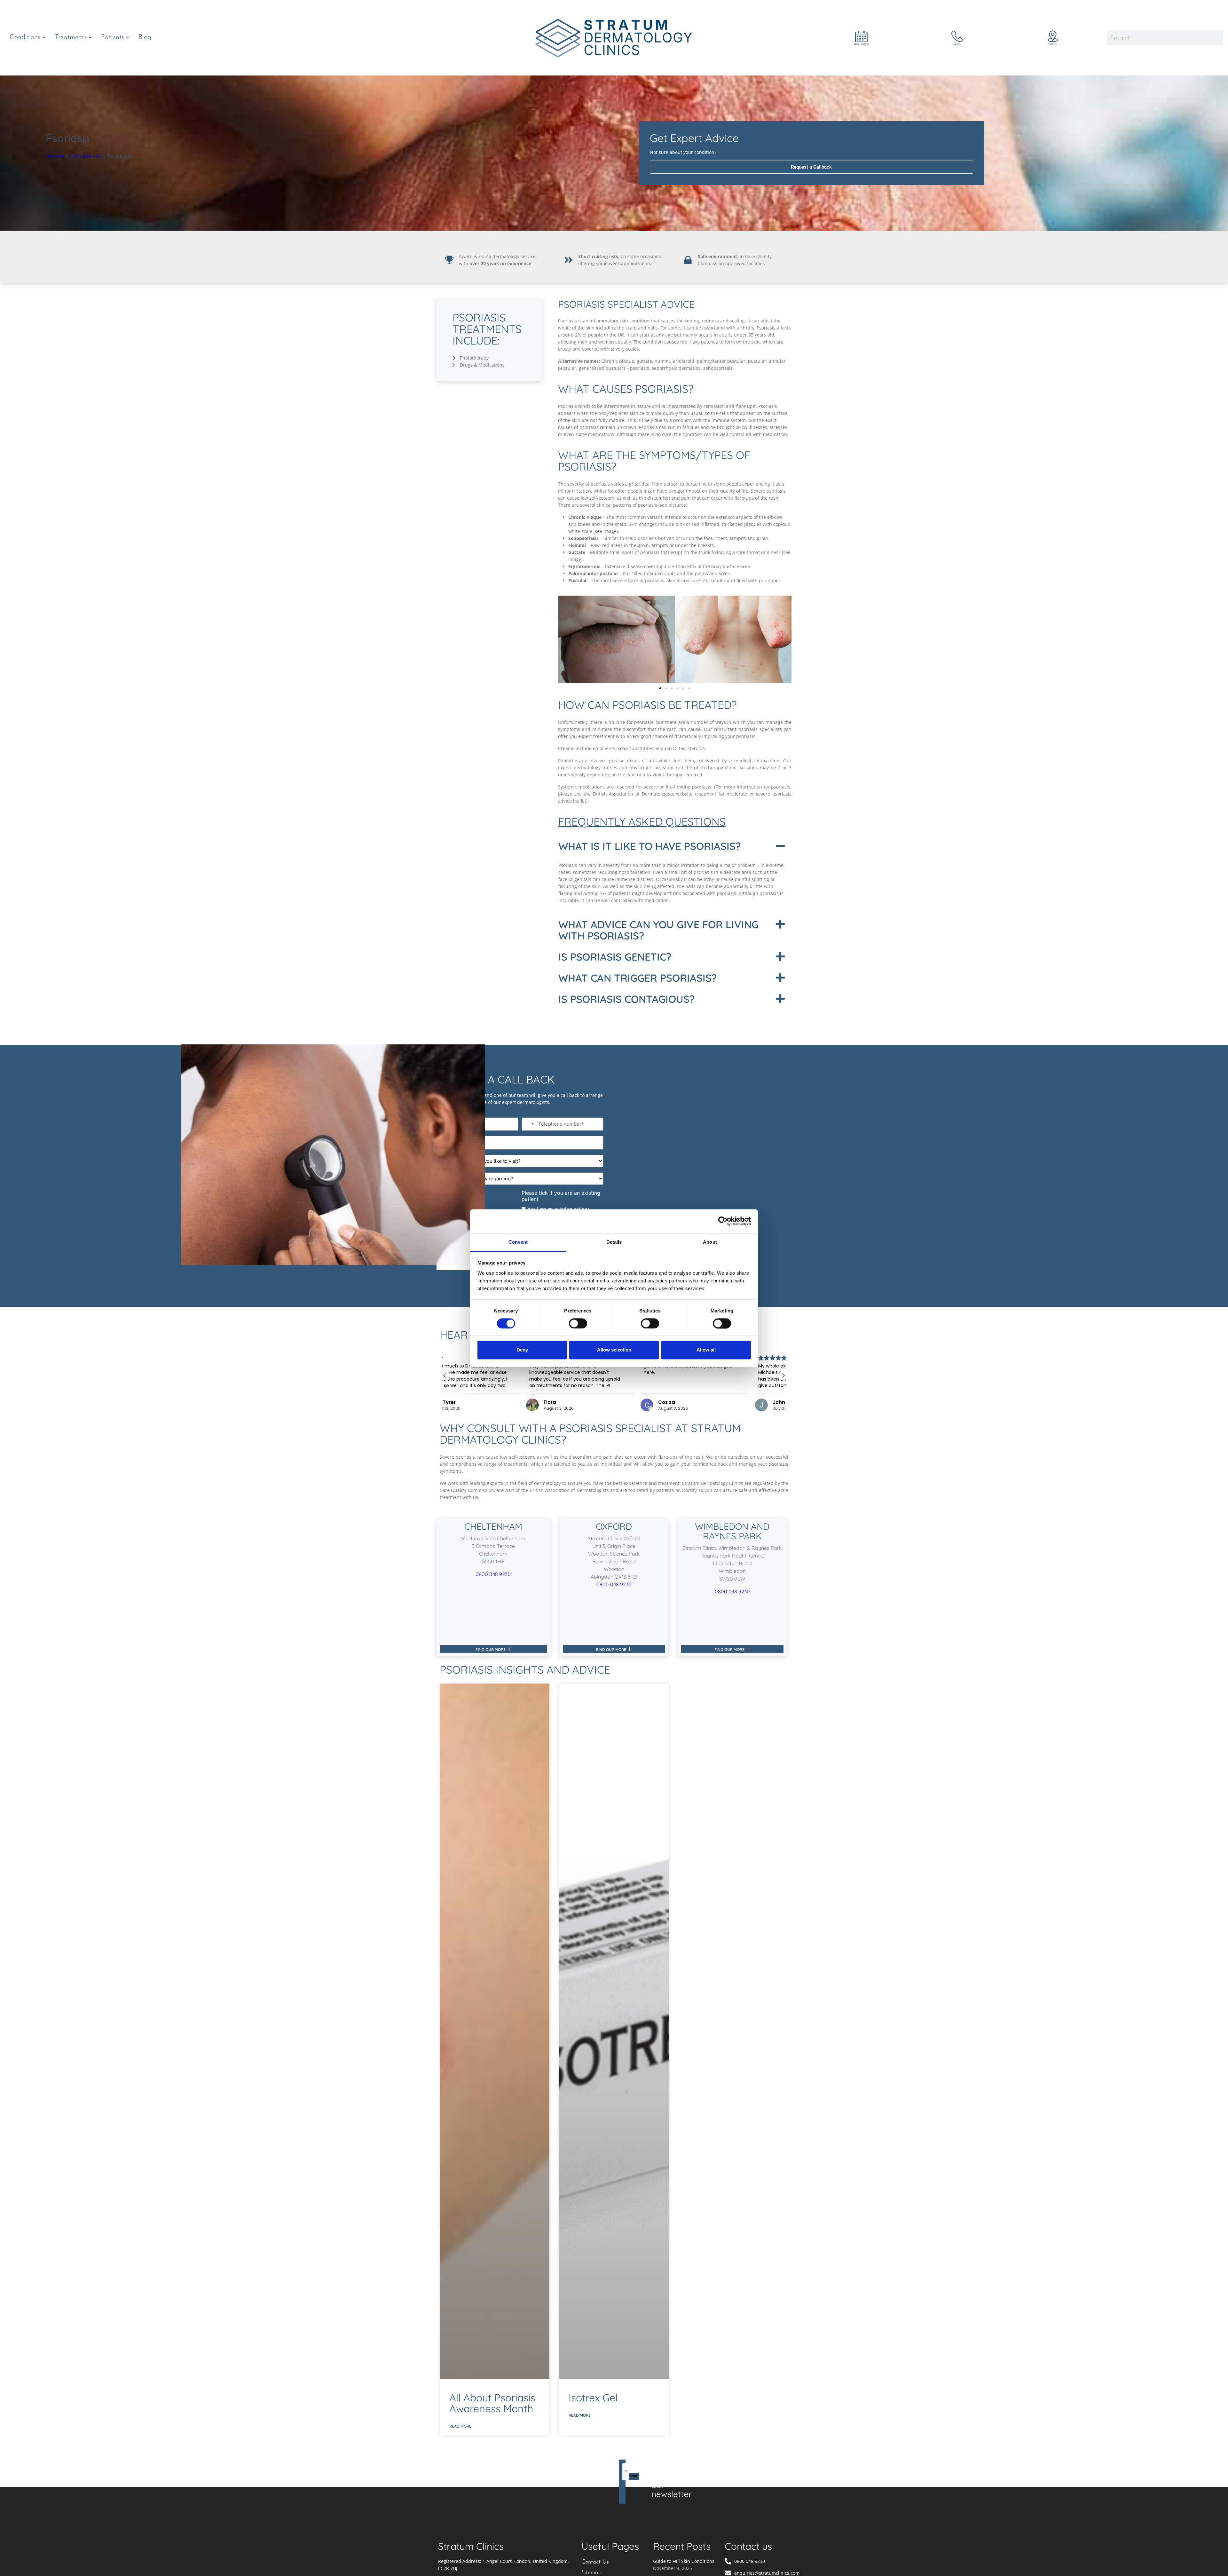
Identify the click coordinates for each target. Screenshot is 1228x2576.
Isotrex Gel (593, 2398)
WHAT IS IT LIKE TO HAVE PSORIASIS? (649, 846)
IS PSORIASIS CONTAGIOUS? (626, 999)
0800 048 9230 (493, 1574)
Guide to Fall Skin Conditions (684, 2561)
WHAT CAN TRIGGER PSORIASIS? (638, 978)
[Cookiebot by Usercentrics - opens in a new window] (723, 1221)
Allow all (706, 1350)
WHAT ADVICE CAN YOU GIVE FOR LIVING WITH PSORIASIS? (658, 930)
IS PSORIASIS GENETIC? (615, 957)
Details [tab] (614, 1242)
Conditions (85, 156)
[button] (660, 688)
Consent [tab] (518, 1242)
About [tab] (710, 1242)
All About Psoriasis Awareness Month (492, 2403)
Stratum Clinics (471, 2546)
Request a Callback (811, 167)
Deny (522, 1350)
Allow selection (614, 1350)
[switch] (578, 1323)
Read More (460, 2426)
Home (55, 156)
